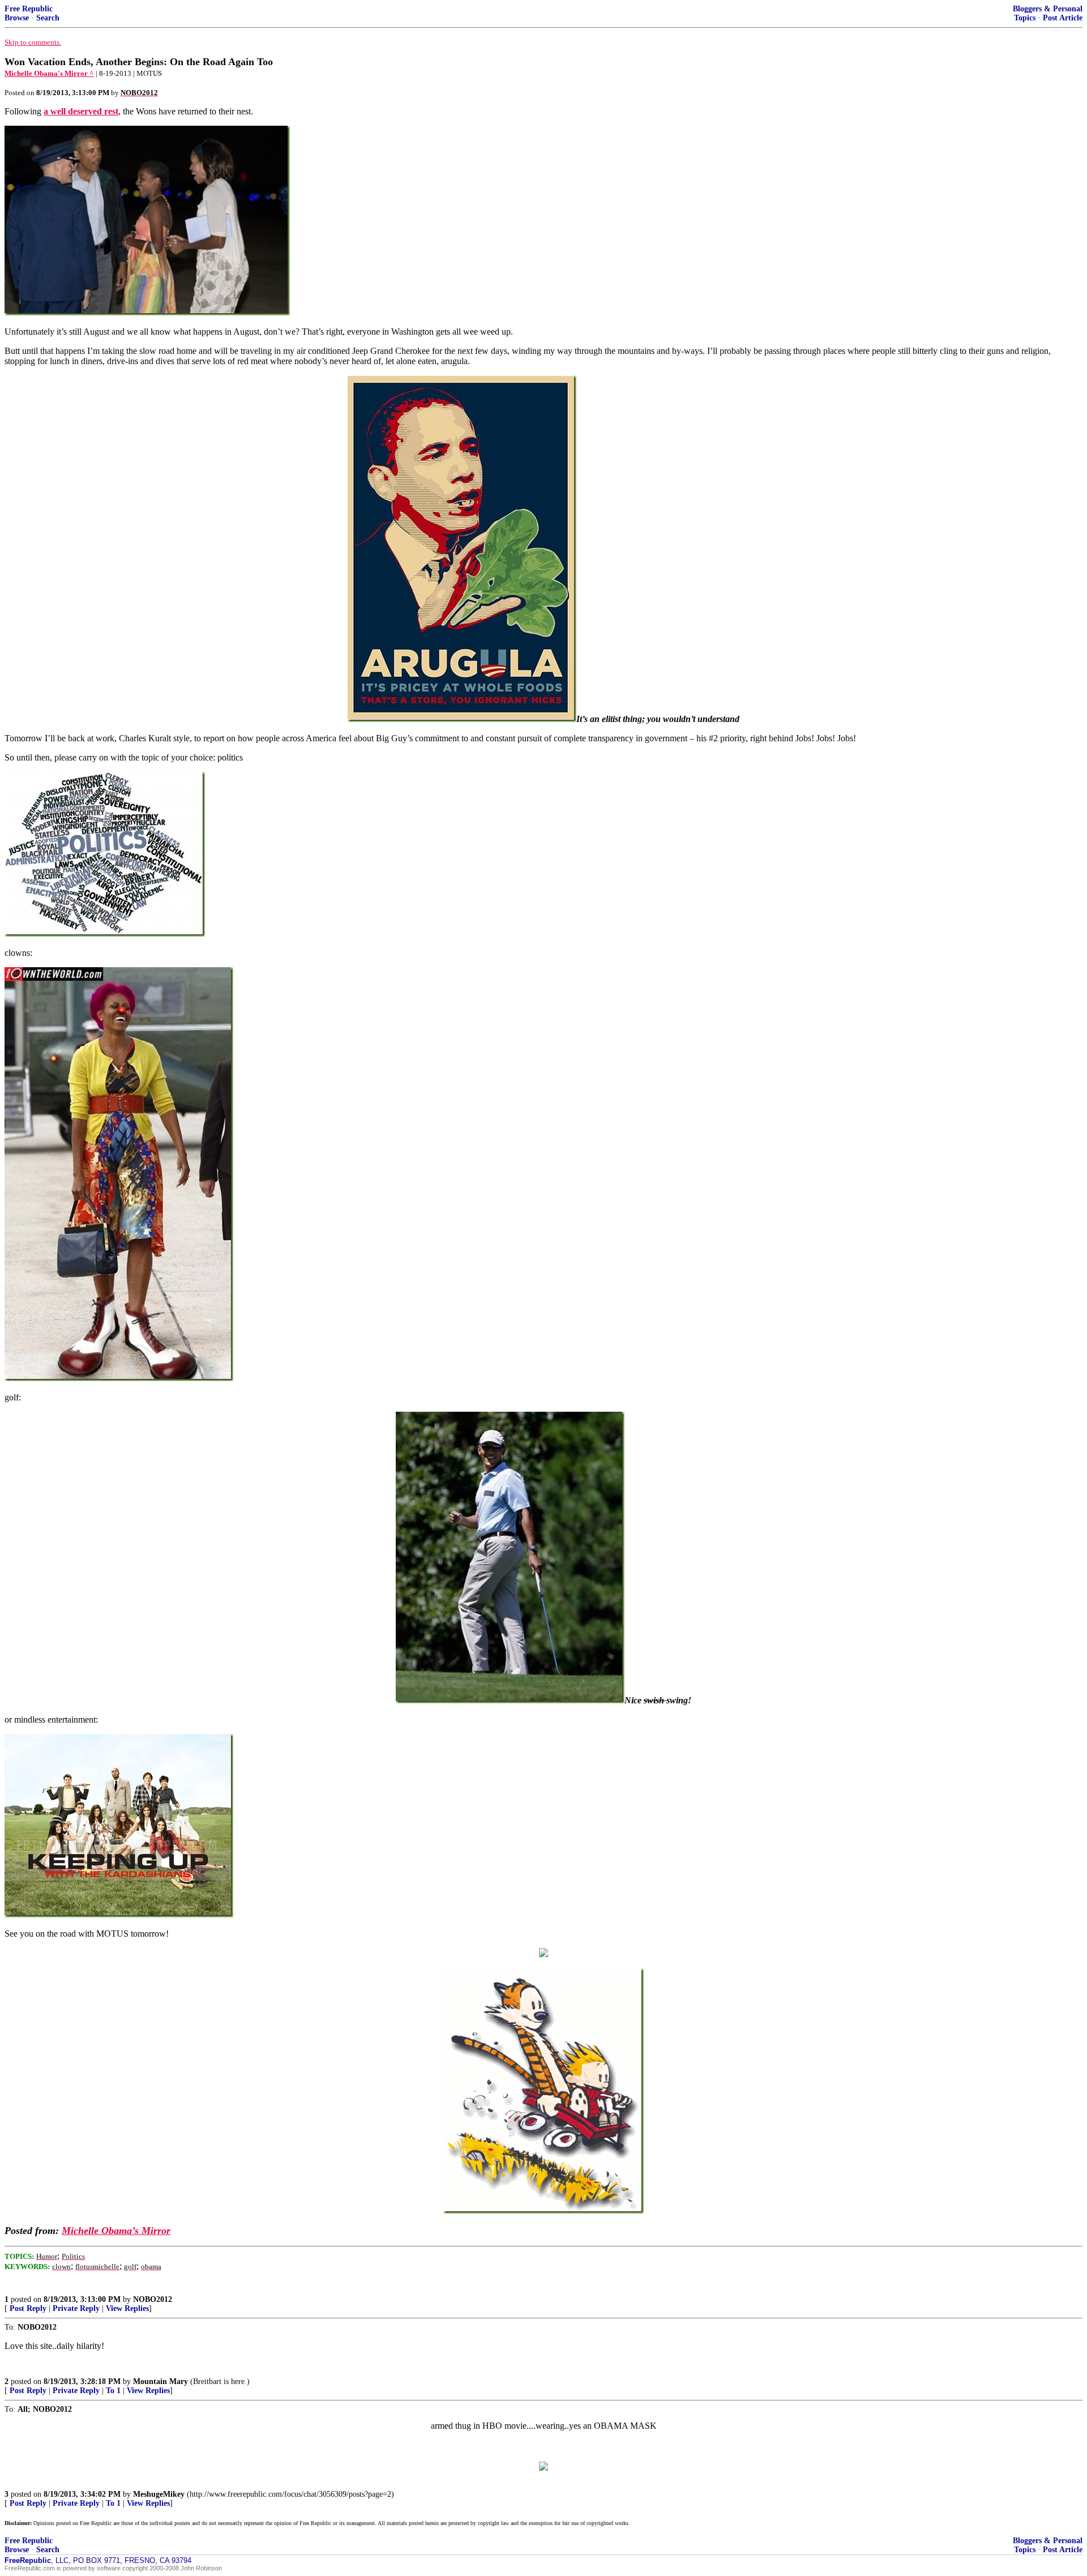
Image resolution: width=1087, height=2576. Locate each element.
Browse (17, 18)
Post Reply (28, 2308)
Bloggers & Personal (1048, 9)
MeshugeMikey (159, 2494)
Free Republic (29, 9)
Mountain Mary (161, 2381)
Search (48, 18)
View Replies (127, 2308)
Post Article (1063, 18)
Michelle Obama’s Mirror (116, 2231)
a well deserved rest (81, 111)
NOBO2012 (153, 2299)
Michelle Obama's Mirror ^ (49, 73)
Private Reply (76, 2308)
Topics (1025, 18)
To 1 (113, 2391)
